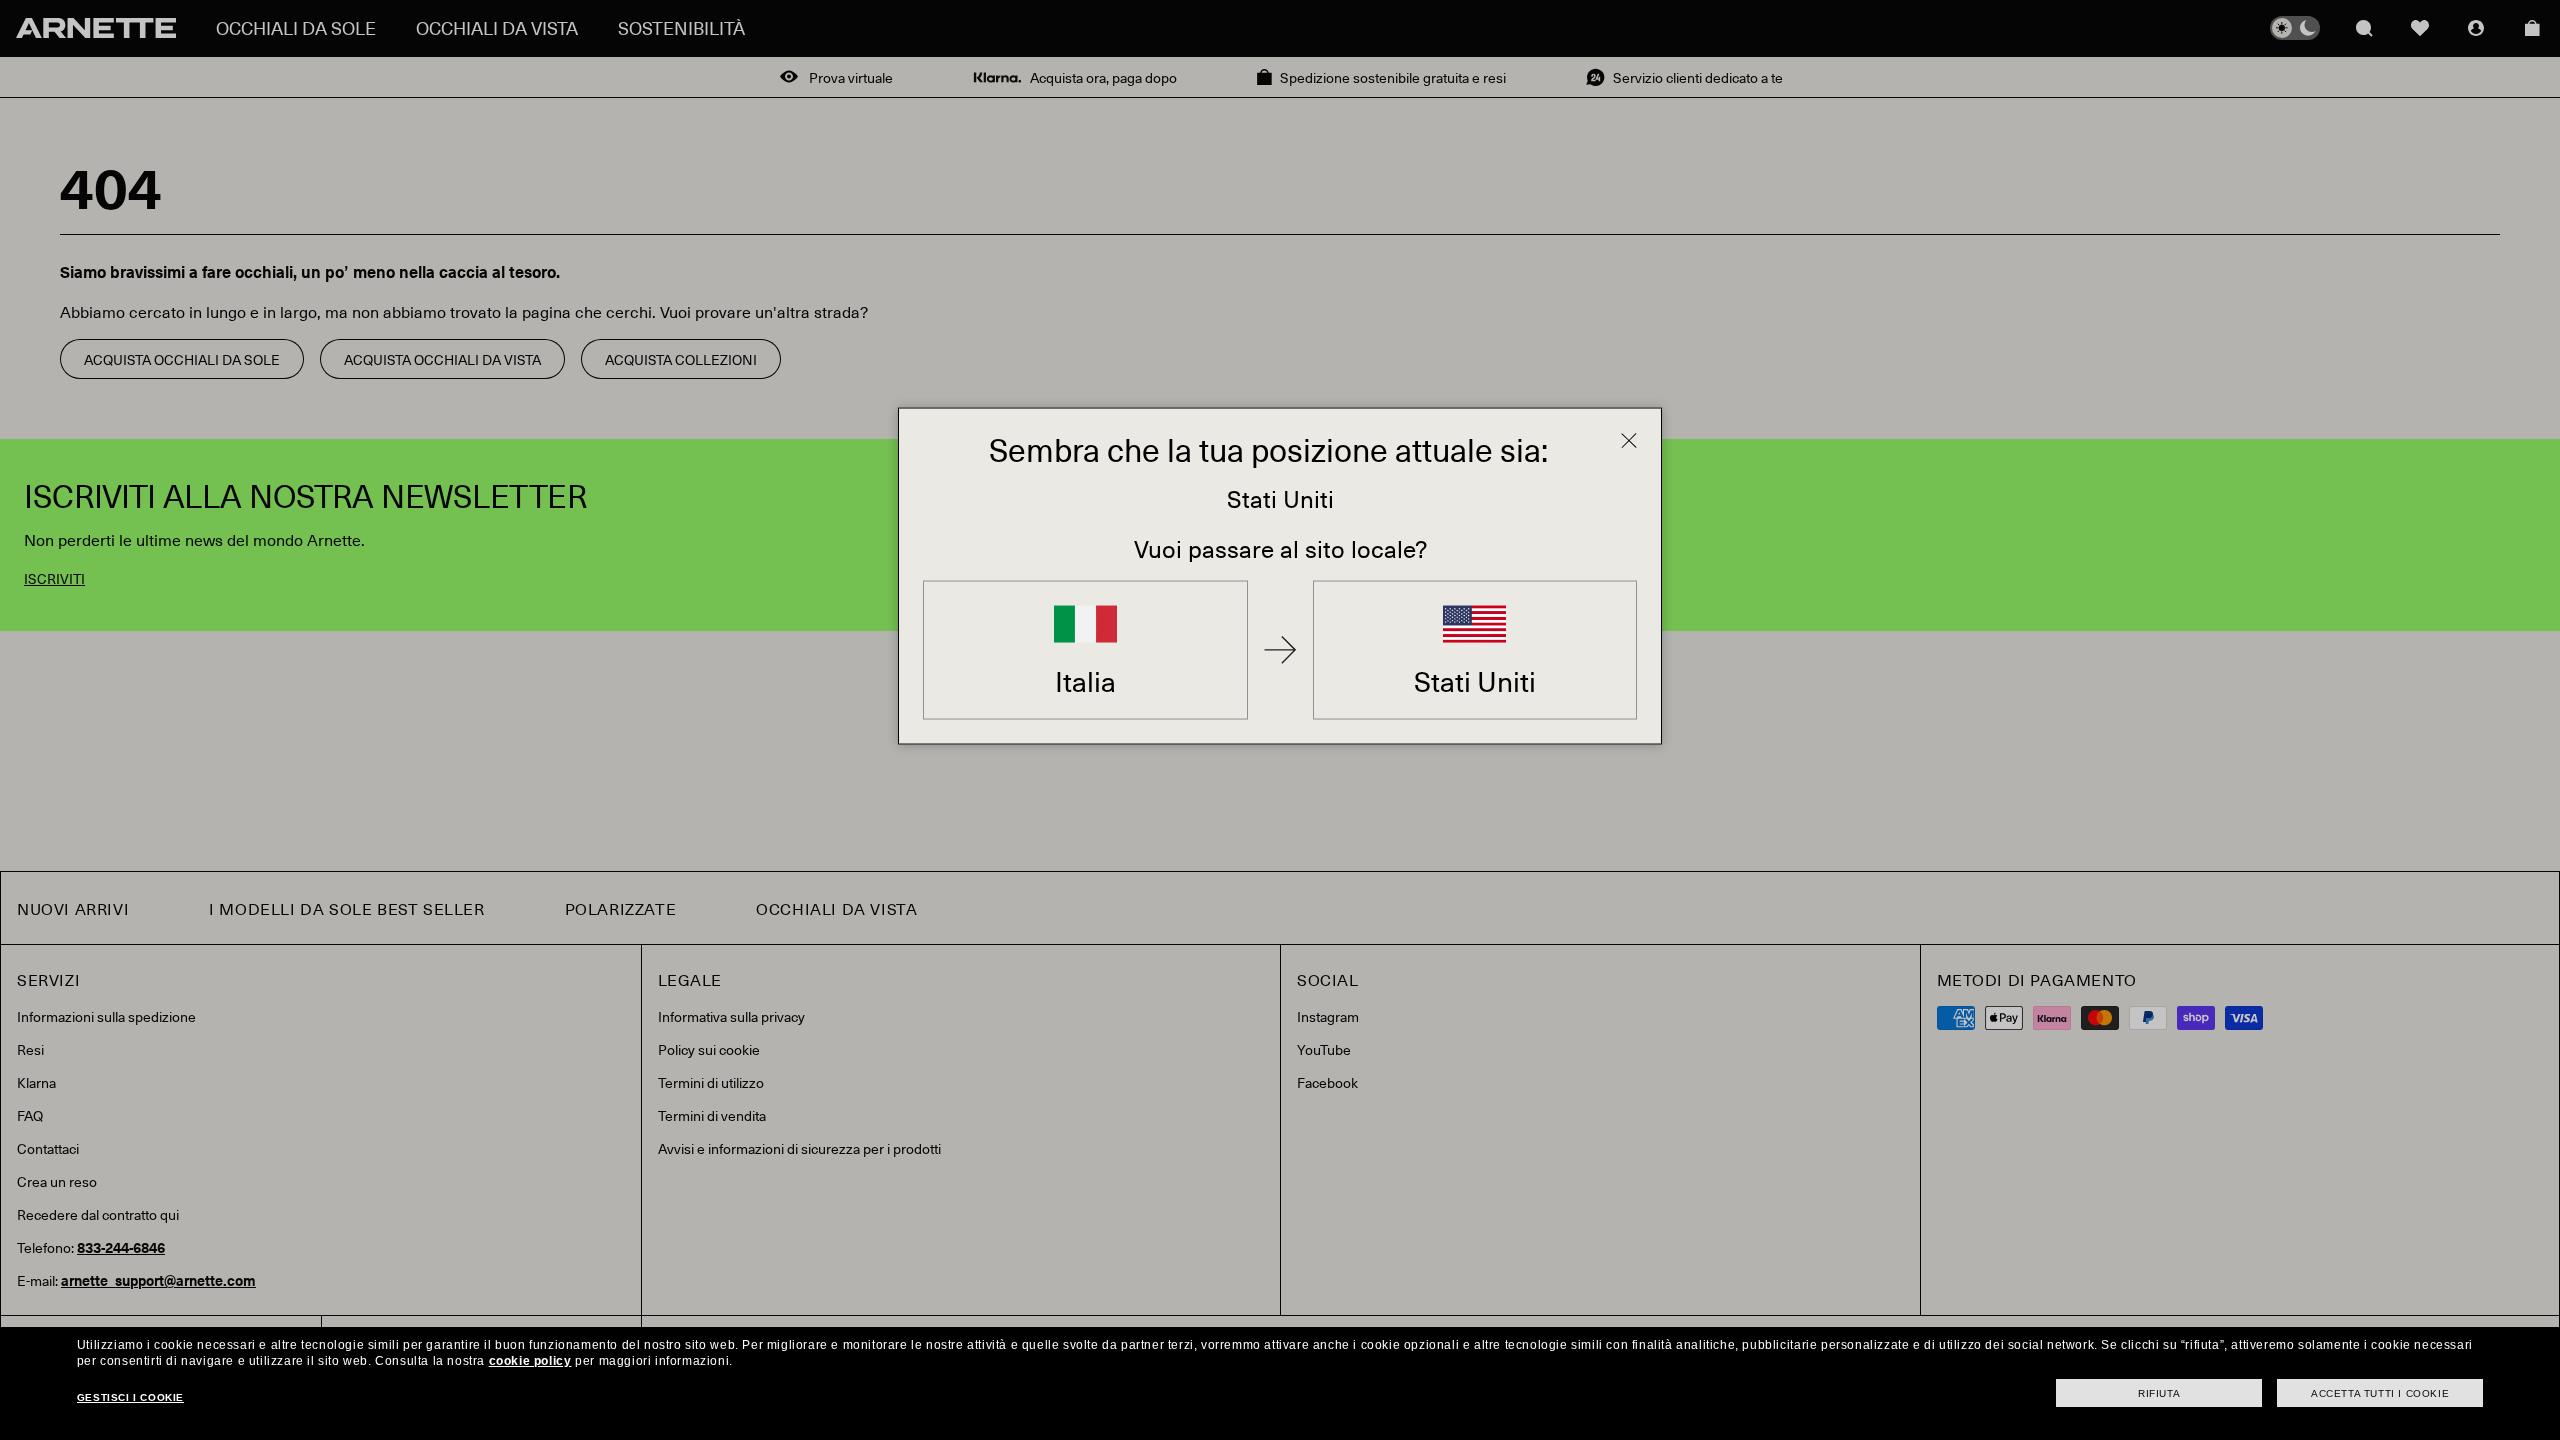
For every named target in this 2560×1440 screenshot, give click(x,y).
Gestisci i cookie (130, 1397)
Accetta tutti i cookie (2380, 1393)
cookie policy (530, 1361)
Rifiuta (2159, 1393)
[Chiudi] (1629, 441)
